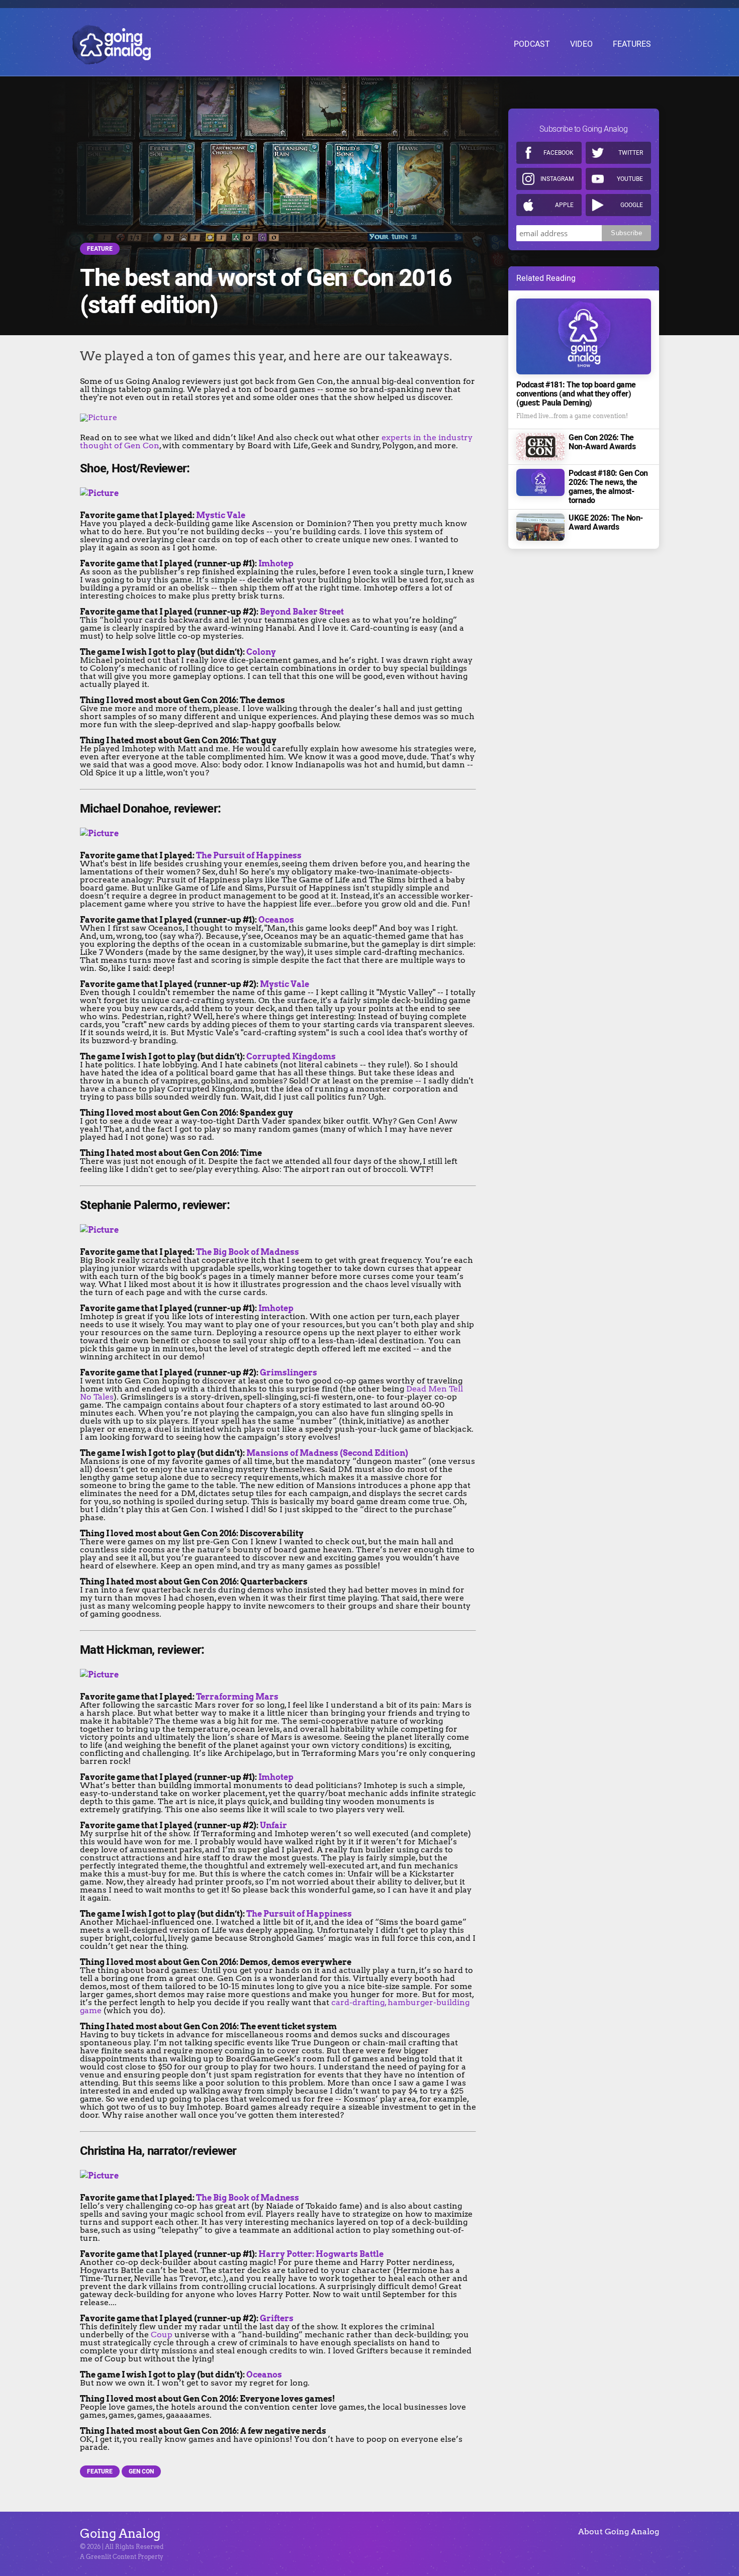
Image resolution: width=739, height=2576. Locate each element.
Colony (261, 652)
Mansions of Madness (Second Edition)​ (327, 1453)
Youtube (630, 179)
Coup (162, 2335)
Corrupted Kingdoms (291, 1057)
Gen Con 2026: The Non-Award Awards (602, 442)
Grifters (277, 2318)
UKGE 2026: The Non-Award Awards (606, 523)
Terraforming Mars (237, 1697)
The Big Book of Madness (248, 1252)
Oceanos (276, 920)
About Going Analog (619, 2532)
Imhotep (276, 564)
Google (632, 205)
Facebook (559, 153)
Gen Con (141, 2471)
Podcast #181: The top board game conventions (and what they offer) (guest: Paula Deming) (576, 394)
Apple (564, 205)
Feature (100, 249)
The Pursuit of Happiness (249, 856)
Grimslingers (289, 1373)
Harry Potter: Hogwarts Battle (321, 2254)
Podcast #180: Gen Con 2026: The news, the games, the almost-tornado (608, 487)
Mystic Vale (221, 515)
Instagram (557, 179)
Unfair (273, 1825)
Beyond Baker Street (302, 612)
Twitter (631, 153)
